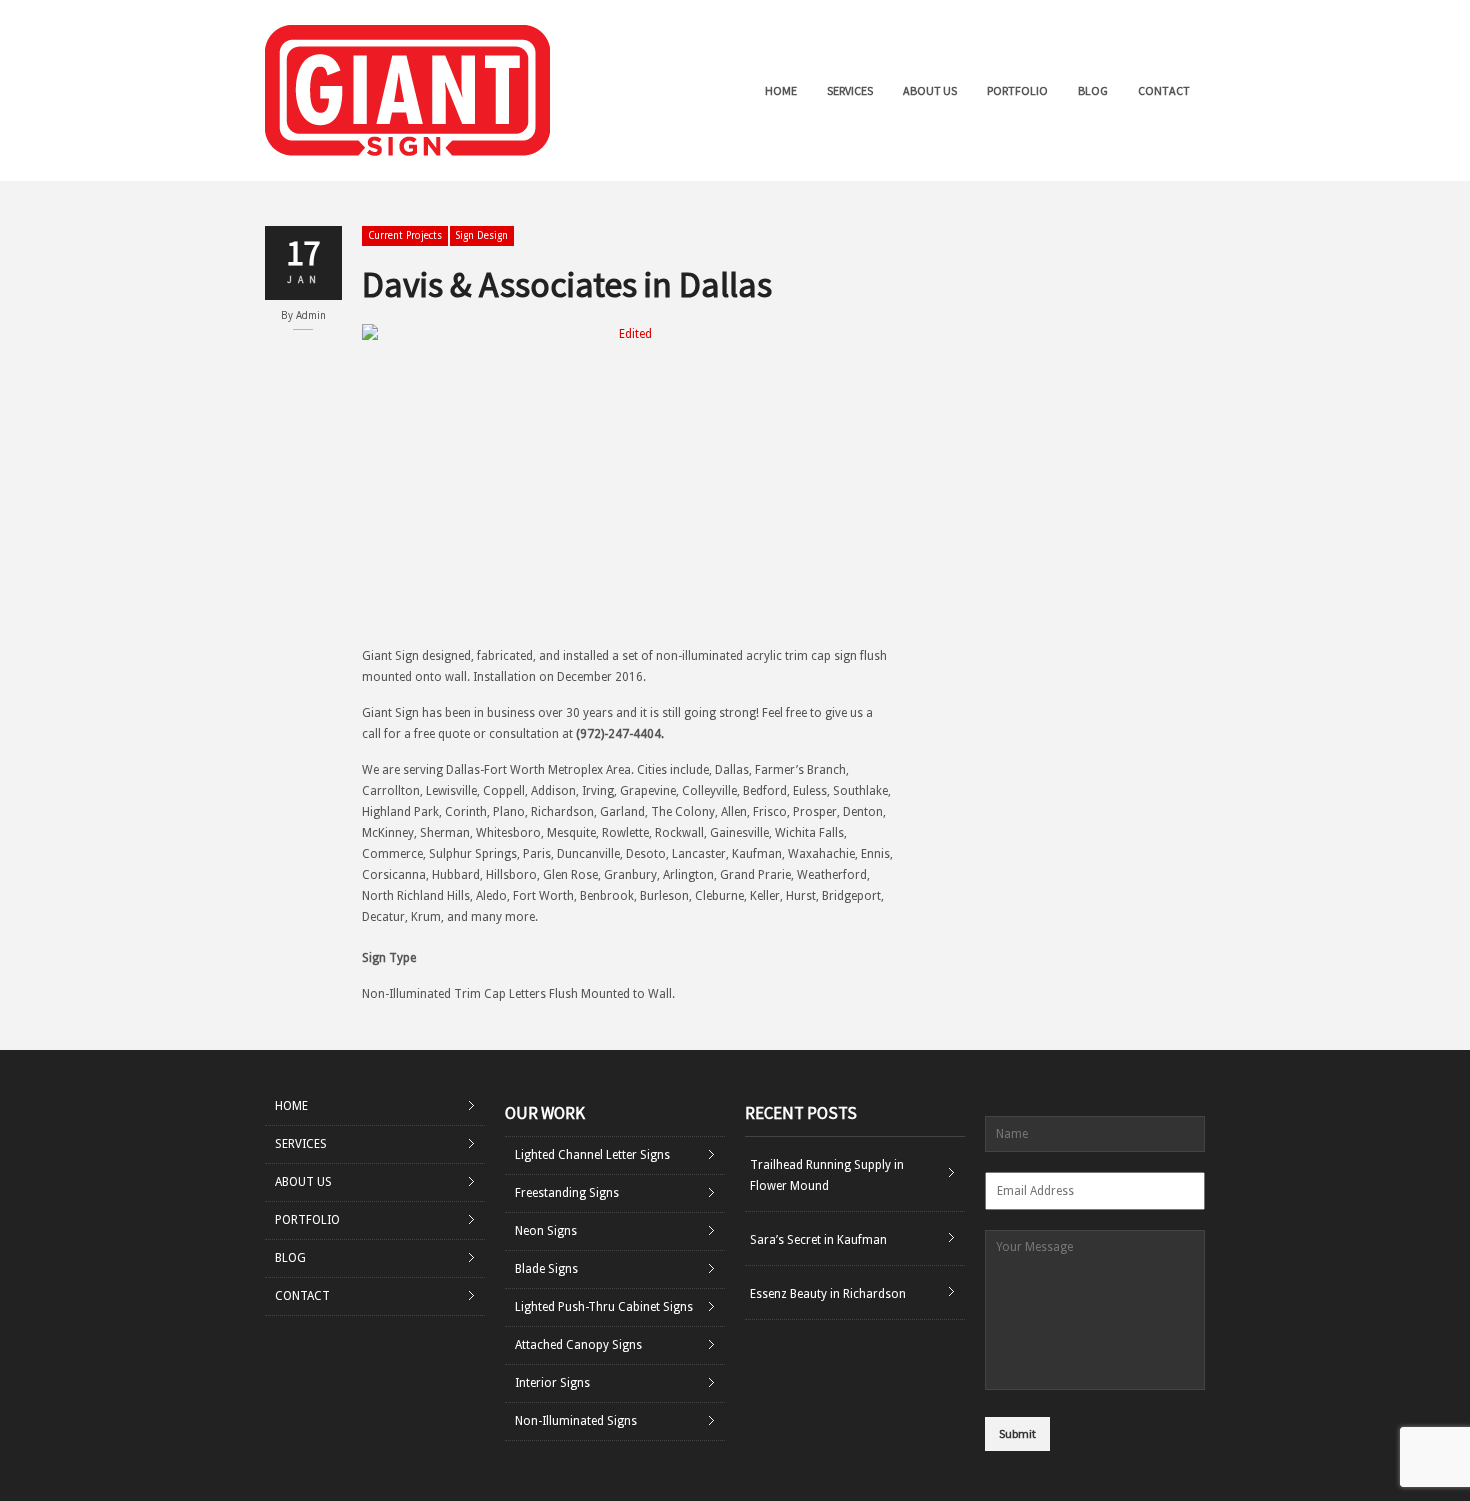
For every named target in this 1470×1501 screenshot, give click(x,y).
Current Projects (405, 235)
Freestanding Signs (567, 1193)
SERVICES (850, 90)
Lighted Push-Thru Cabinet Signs (604, 1307)
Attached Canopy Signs (578, 1345)
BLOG (1093, 90)
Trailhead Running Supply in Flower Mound (827, 1175)
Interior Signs (552, 1383)
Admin (311, 315)
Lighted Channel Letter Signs (592, 1155)
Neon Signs (546, 1231)
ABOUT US (930, 90)
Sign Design (482, 235)
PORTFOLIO (1017, 90)
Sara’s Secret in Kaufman (818, 1240)
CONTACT (1164, 90)
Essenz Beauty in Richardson (828, 1294)
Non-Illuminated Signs (576, 1421)
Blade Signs (546, 1269)
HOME (781, 90)
